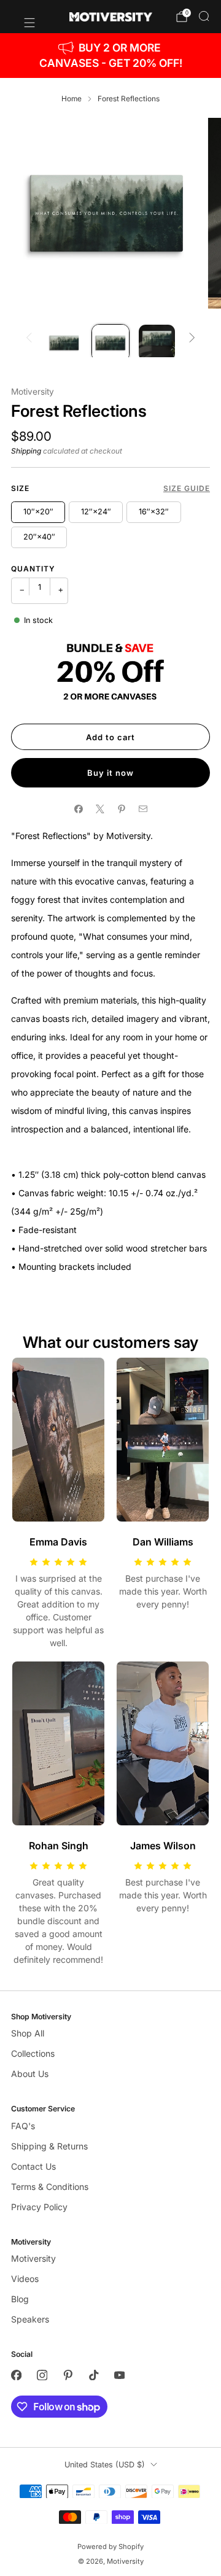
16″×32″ (154, 512)
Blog (20, 2299)
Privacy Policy (39, 2207)
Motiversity (33, 392)
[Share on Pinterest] (121, 809)
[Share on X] (100, 809)
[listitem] (110, 56)
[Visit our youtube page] (119, 2375)
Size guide (187, 488)
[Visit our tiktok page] (93, 2375)
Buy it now (110, 773)
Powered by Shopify (110, 2547)
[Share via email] (143, 809)
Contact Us (33, 2166)
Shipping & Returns (49, 2146)
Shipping (26, 451)
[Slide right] (192, 338)
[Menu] (23, 17)
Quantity (33, 569)
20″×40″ (39, 537)
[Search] (204, 16)
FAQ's (23, 2126)
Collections (33, 2053)
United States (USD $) (105, 2465)
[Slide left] (29, 338)
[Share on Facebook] (78, 809)
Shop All (28, 2033)
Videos (25, 2279)
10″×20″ (38, 512)
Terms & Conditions (50, 2187)
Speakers (30, 2319)
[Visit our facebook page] (16, 2375)
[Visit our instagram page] (42, 2375)
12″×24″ (96, 512)
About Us (30, 2074)
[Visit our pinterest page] (68, 2375)
